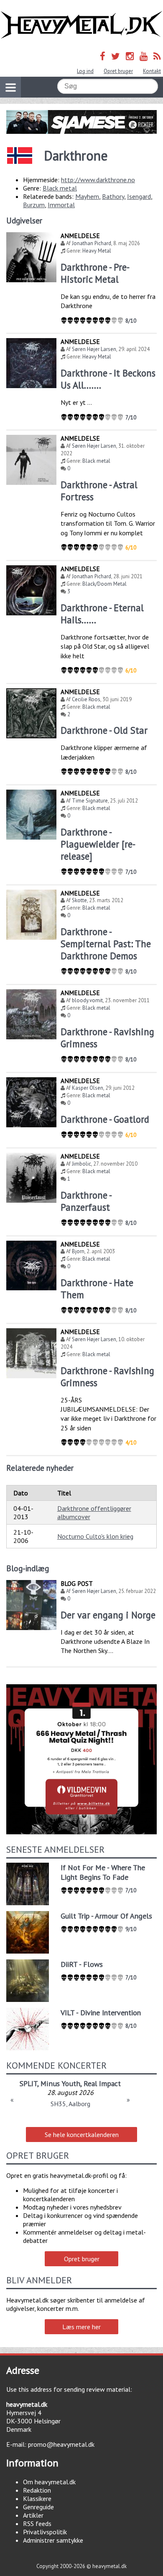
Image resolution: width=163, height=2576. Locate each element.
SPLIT (28, 2083)
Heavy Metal (97, 251)
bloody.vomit (87, 1000)
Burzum (34, 205)
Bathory (113, 196)
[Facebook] (103, 56)
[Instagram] (130, 56)
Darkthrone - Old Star (104, 730)
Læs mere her (81, 2327)
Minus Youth (60, 2083)
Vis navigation (10, 87)
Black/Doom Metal (104, 584)
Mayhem (87, 196)
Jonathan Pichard (92, 243)
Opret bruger (118, 71)
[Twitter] (116, 56)
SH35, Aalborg (70, 2104)
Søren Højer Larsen (94, 349)
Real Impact (102, 2083)
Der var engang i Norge (108, 1615)
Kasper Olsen (88, 1088)
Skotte (79, 900)
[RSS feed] (157, 56)
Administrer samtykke (53, 2540)
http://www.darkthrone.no (98, 180)
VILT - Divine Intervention (101, 2013)
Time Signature (90, 801)
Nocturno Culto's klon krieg (95, 1536)
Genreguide (38, 2507)
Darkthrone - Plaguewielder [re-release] (98, 844)
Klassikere (37, 2498)
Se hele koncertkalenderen (82, 2135)
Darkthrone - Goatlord (105, 1119)
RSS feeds (37, 2523)
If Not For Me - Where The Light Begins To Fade (103, 1872)
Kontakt (152, 71)
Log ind (85, 71)
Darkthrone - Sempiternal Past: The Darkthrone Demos (106, 944)
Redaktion (37, 2490)
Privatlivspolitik (45, 2532)
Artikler (33, 2515)
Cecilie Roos (86, 699)
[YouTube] (144, 56)
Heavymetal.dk (81, 25)
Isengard (139, 196)
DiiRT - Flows (82, 1964)
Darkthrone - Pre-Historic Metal (95, 273)
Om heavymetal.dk (49, 2482)
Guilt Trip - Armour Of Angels (106, 1916)
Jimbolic (81, 1164)
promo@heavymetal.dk (61, 2444)
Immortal (61, 205)
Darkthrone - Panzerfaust (86, 1201)
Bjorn (78, 1251)
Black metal (60, 188)
